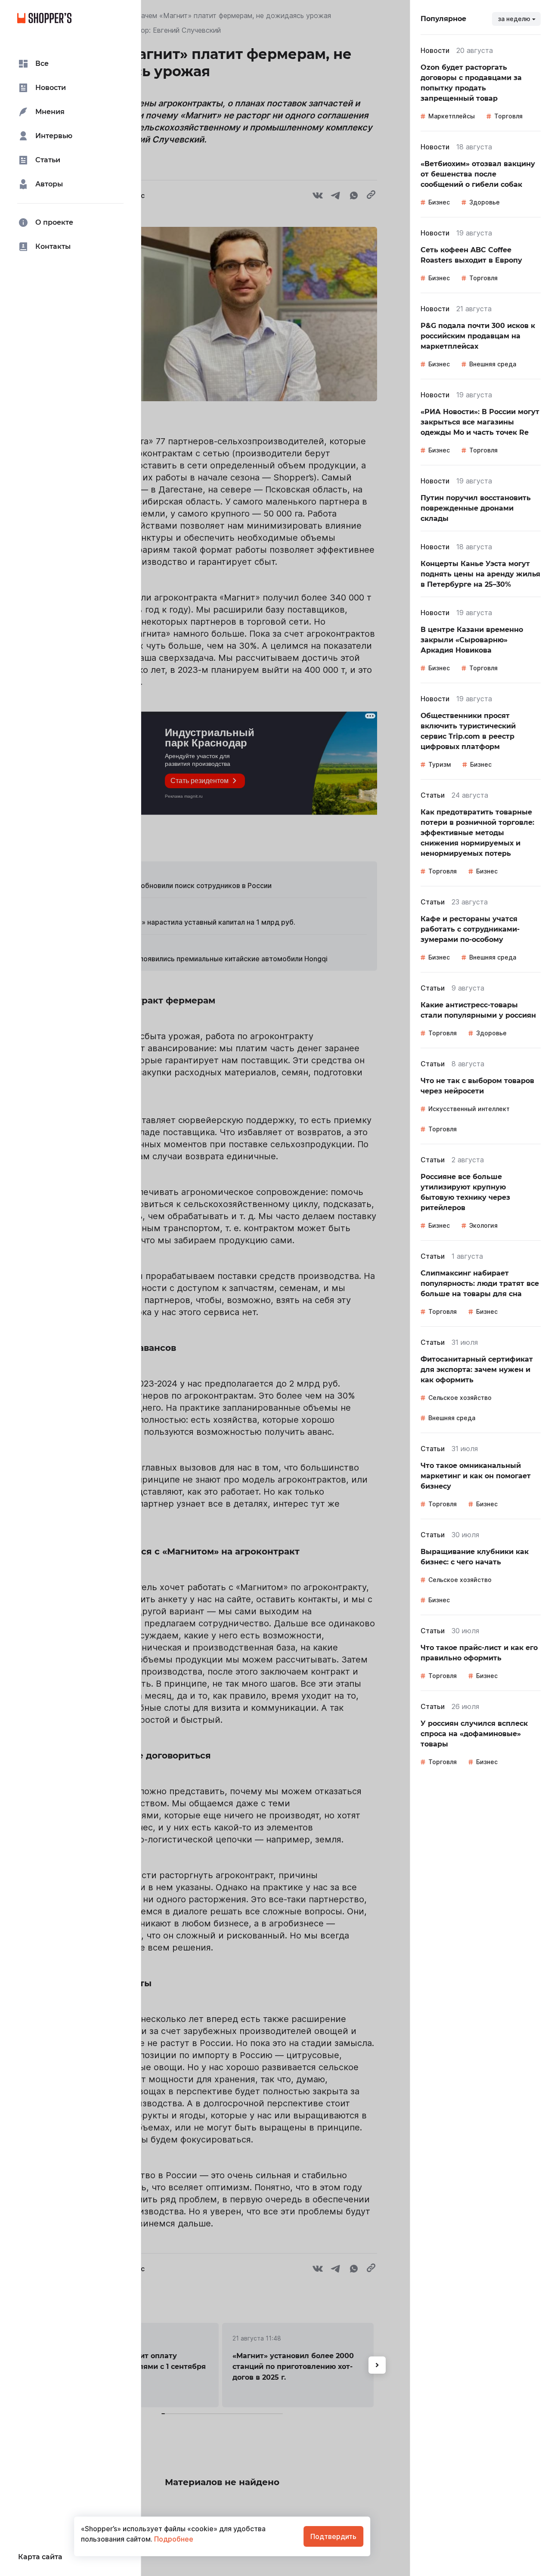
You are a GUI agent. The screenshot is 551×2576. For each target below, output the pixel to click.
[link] (481, 83)
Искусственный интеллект (469, 1109)
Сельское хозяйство (460, 1398)
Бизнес (439, 202)
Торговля (508, 116)
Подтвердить (333, 2536)
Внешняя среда (493, 364)
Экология (483, 1225)
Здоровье (484, 202)
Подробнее (173, 2539)
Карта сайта (40, 2557)
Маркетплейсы (452, 116)
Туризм (440, 764)
